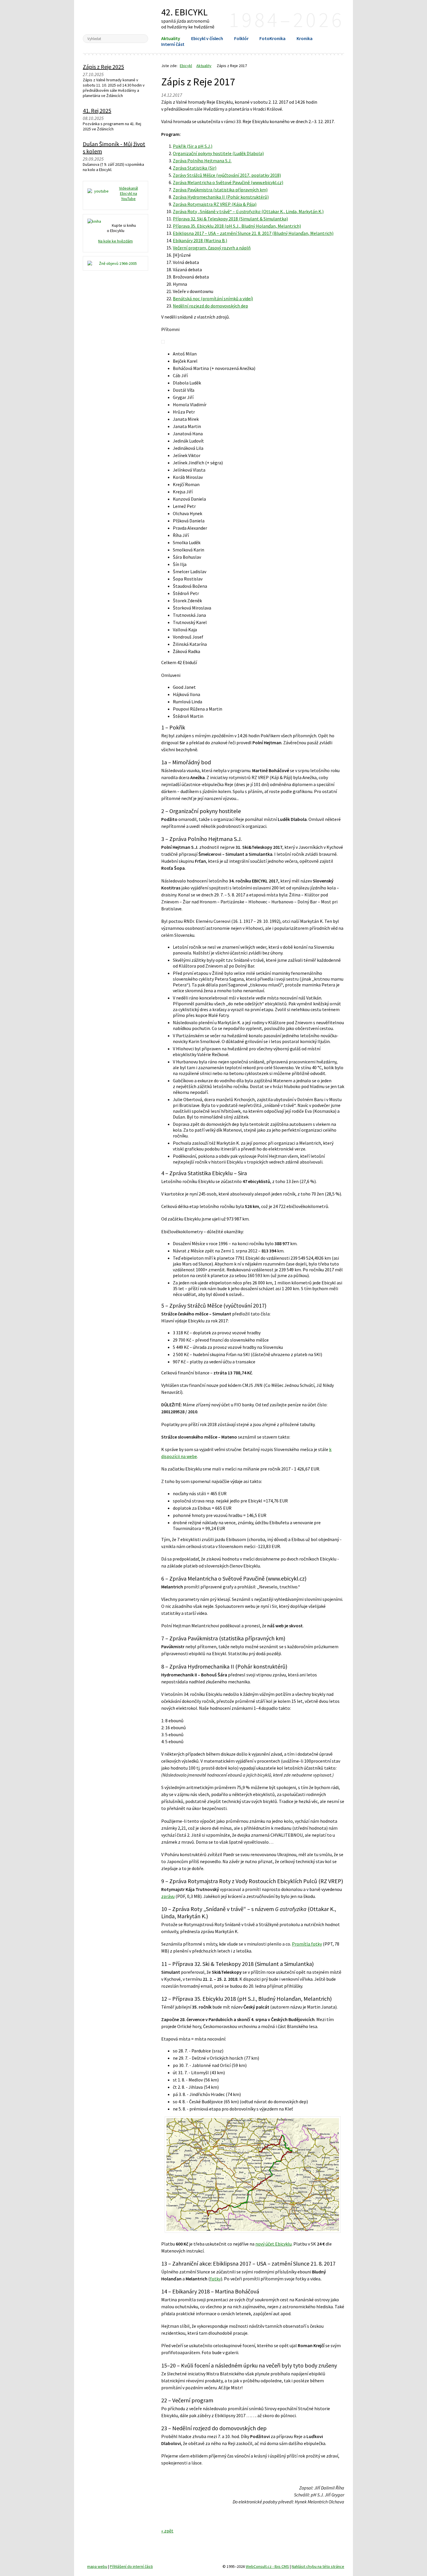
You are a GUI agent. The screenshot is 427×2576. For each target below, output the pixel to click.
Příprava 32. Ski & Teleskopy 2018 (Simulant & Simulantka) (230, 219)
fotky (215, 2279)
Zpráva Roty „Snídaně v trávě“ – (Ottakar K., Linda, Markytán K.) (248, 211)
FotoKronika (272, 38)
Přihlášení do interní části (131, 2566)
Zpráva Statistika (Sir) (195, 168)
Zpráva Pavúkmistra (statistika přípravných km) (220, 190)
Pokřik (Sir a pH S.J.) (193, 146)
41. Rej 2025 (97, 110)
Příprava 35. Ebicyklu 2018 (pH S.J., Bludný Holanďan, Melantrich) (237, 226)
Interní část (173, 44)
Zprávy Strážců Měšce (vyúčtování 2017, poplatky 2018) (227, 175)
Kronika (305, 38)
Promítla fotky (307, 1944)
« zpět (167, 2531)
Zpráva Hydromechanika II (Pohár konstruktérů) (221, 197)
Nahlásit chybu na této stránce (318, 2566)
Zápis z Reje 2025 (103, 67)
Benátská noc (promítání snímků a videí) (213, 299)
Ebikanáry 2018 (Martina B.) (200, 240)
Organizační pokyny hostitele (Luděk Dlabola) (218, 153)
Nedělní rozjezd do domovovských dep (210, 306)
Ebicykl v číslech (207, 38)
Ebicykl (115, 17)
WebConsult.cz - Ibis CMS (267, 2566)
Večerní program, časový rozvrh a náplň (212, 248)
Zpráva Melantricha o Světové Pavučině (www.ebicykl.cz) (228, 182)
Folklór (241, 38)
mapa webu (97, 2566)
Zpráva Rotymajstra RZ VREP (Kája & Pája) (215, 204)
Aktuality (171, 38)
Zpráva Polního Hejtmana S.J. (202, 161)
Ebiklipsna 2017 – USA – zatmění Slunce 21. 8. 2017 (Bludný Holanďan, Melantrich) (253, 233)
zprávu (168, 1896)
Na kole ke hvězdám (115, 241)
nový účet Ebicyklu (273, 2244)
